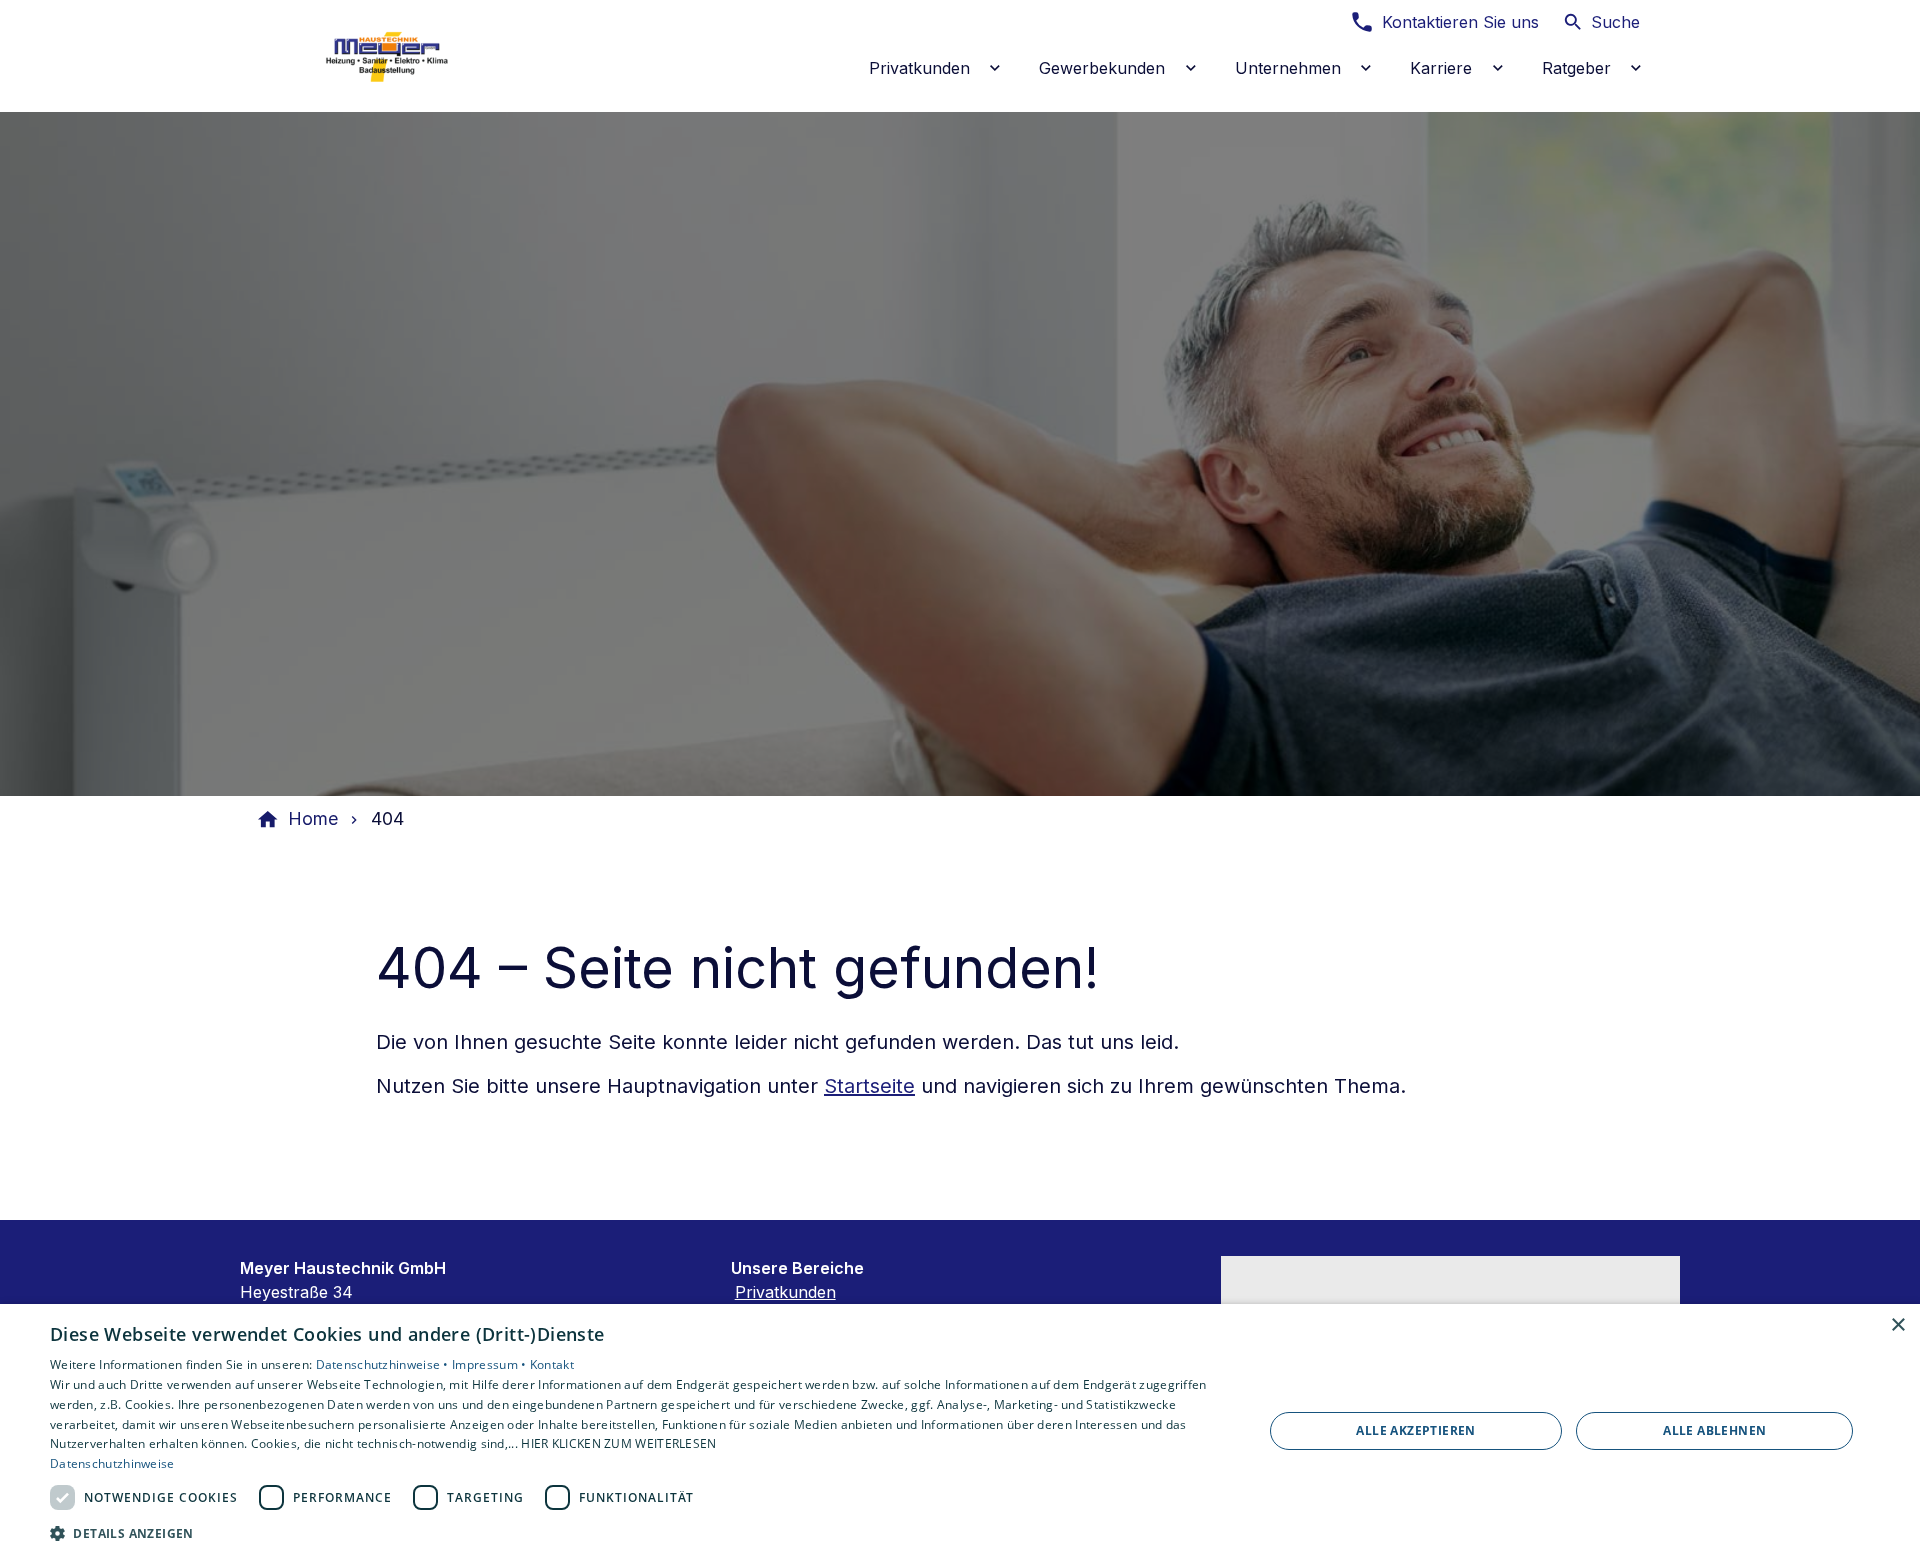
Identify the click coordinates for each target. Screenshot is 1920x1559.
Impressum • (491, 1364)
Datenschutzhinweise (112, 1463)
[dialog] (960, 1431)
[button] (638, 1532)
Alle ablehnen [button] (1714, 1430)
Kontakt (552, 1364)
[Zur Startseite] (392, 56)
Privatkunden (785, 1292)
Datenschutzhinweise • (384, 1364)
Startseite (869, 1086)
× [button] (1897, 1325)
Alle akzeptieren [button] (1415, 1430)
